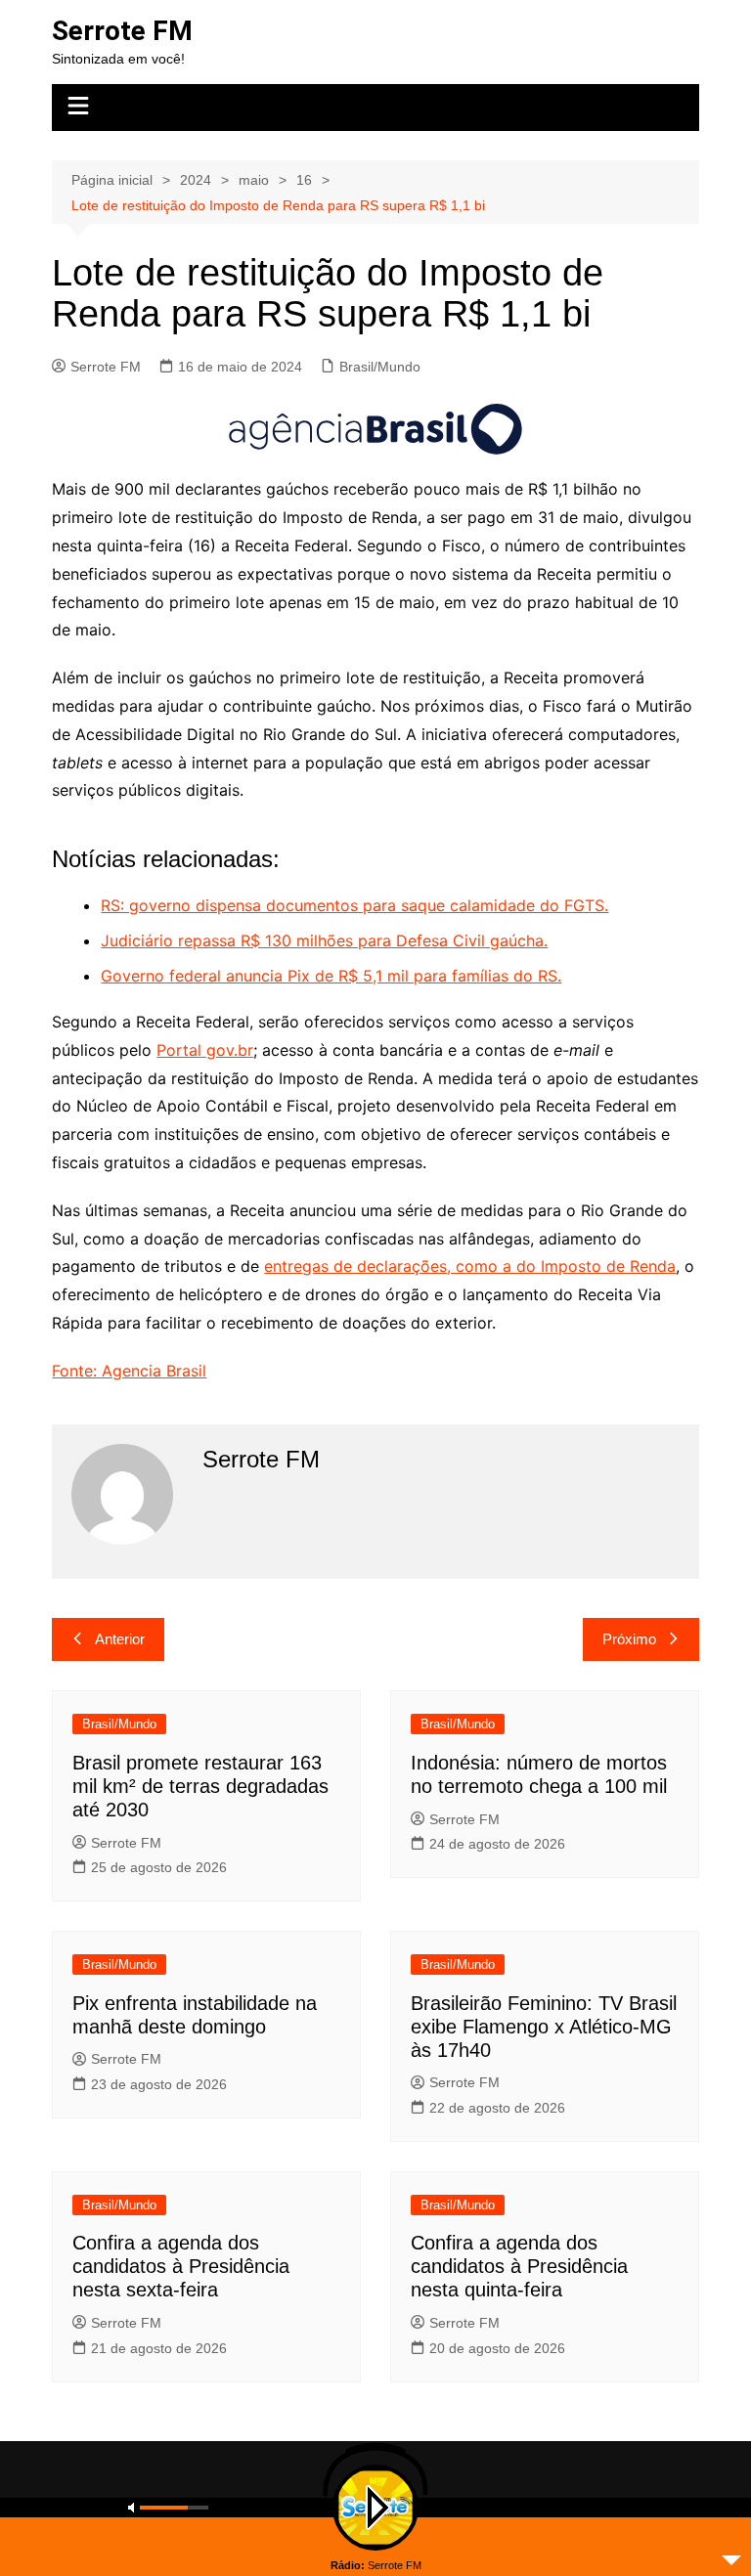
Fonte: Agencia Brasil (129, 1371)
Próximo (629, 1639)
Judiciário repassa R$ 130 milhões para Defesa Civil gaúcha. (324, 940)
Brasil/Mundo (380, 367)
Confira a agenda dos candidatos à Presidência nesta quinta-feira (519, 2266)
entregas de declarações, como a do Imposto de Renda (470, 1266)
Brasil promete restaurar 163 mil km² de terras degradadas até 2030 (200, 1786)
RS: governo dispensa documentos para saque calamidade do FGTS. (354, 905)
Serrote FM (122, 31)
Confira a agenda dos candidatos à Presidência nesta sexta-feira (181, 2266)
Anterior (120, 1639)
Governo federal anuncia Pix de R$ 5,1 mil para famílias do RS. (331, 976)
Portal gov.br (205, 1050)
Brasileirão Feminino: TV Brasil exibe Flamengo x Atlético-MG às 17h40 (544, 2027)
